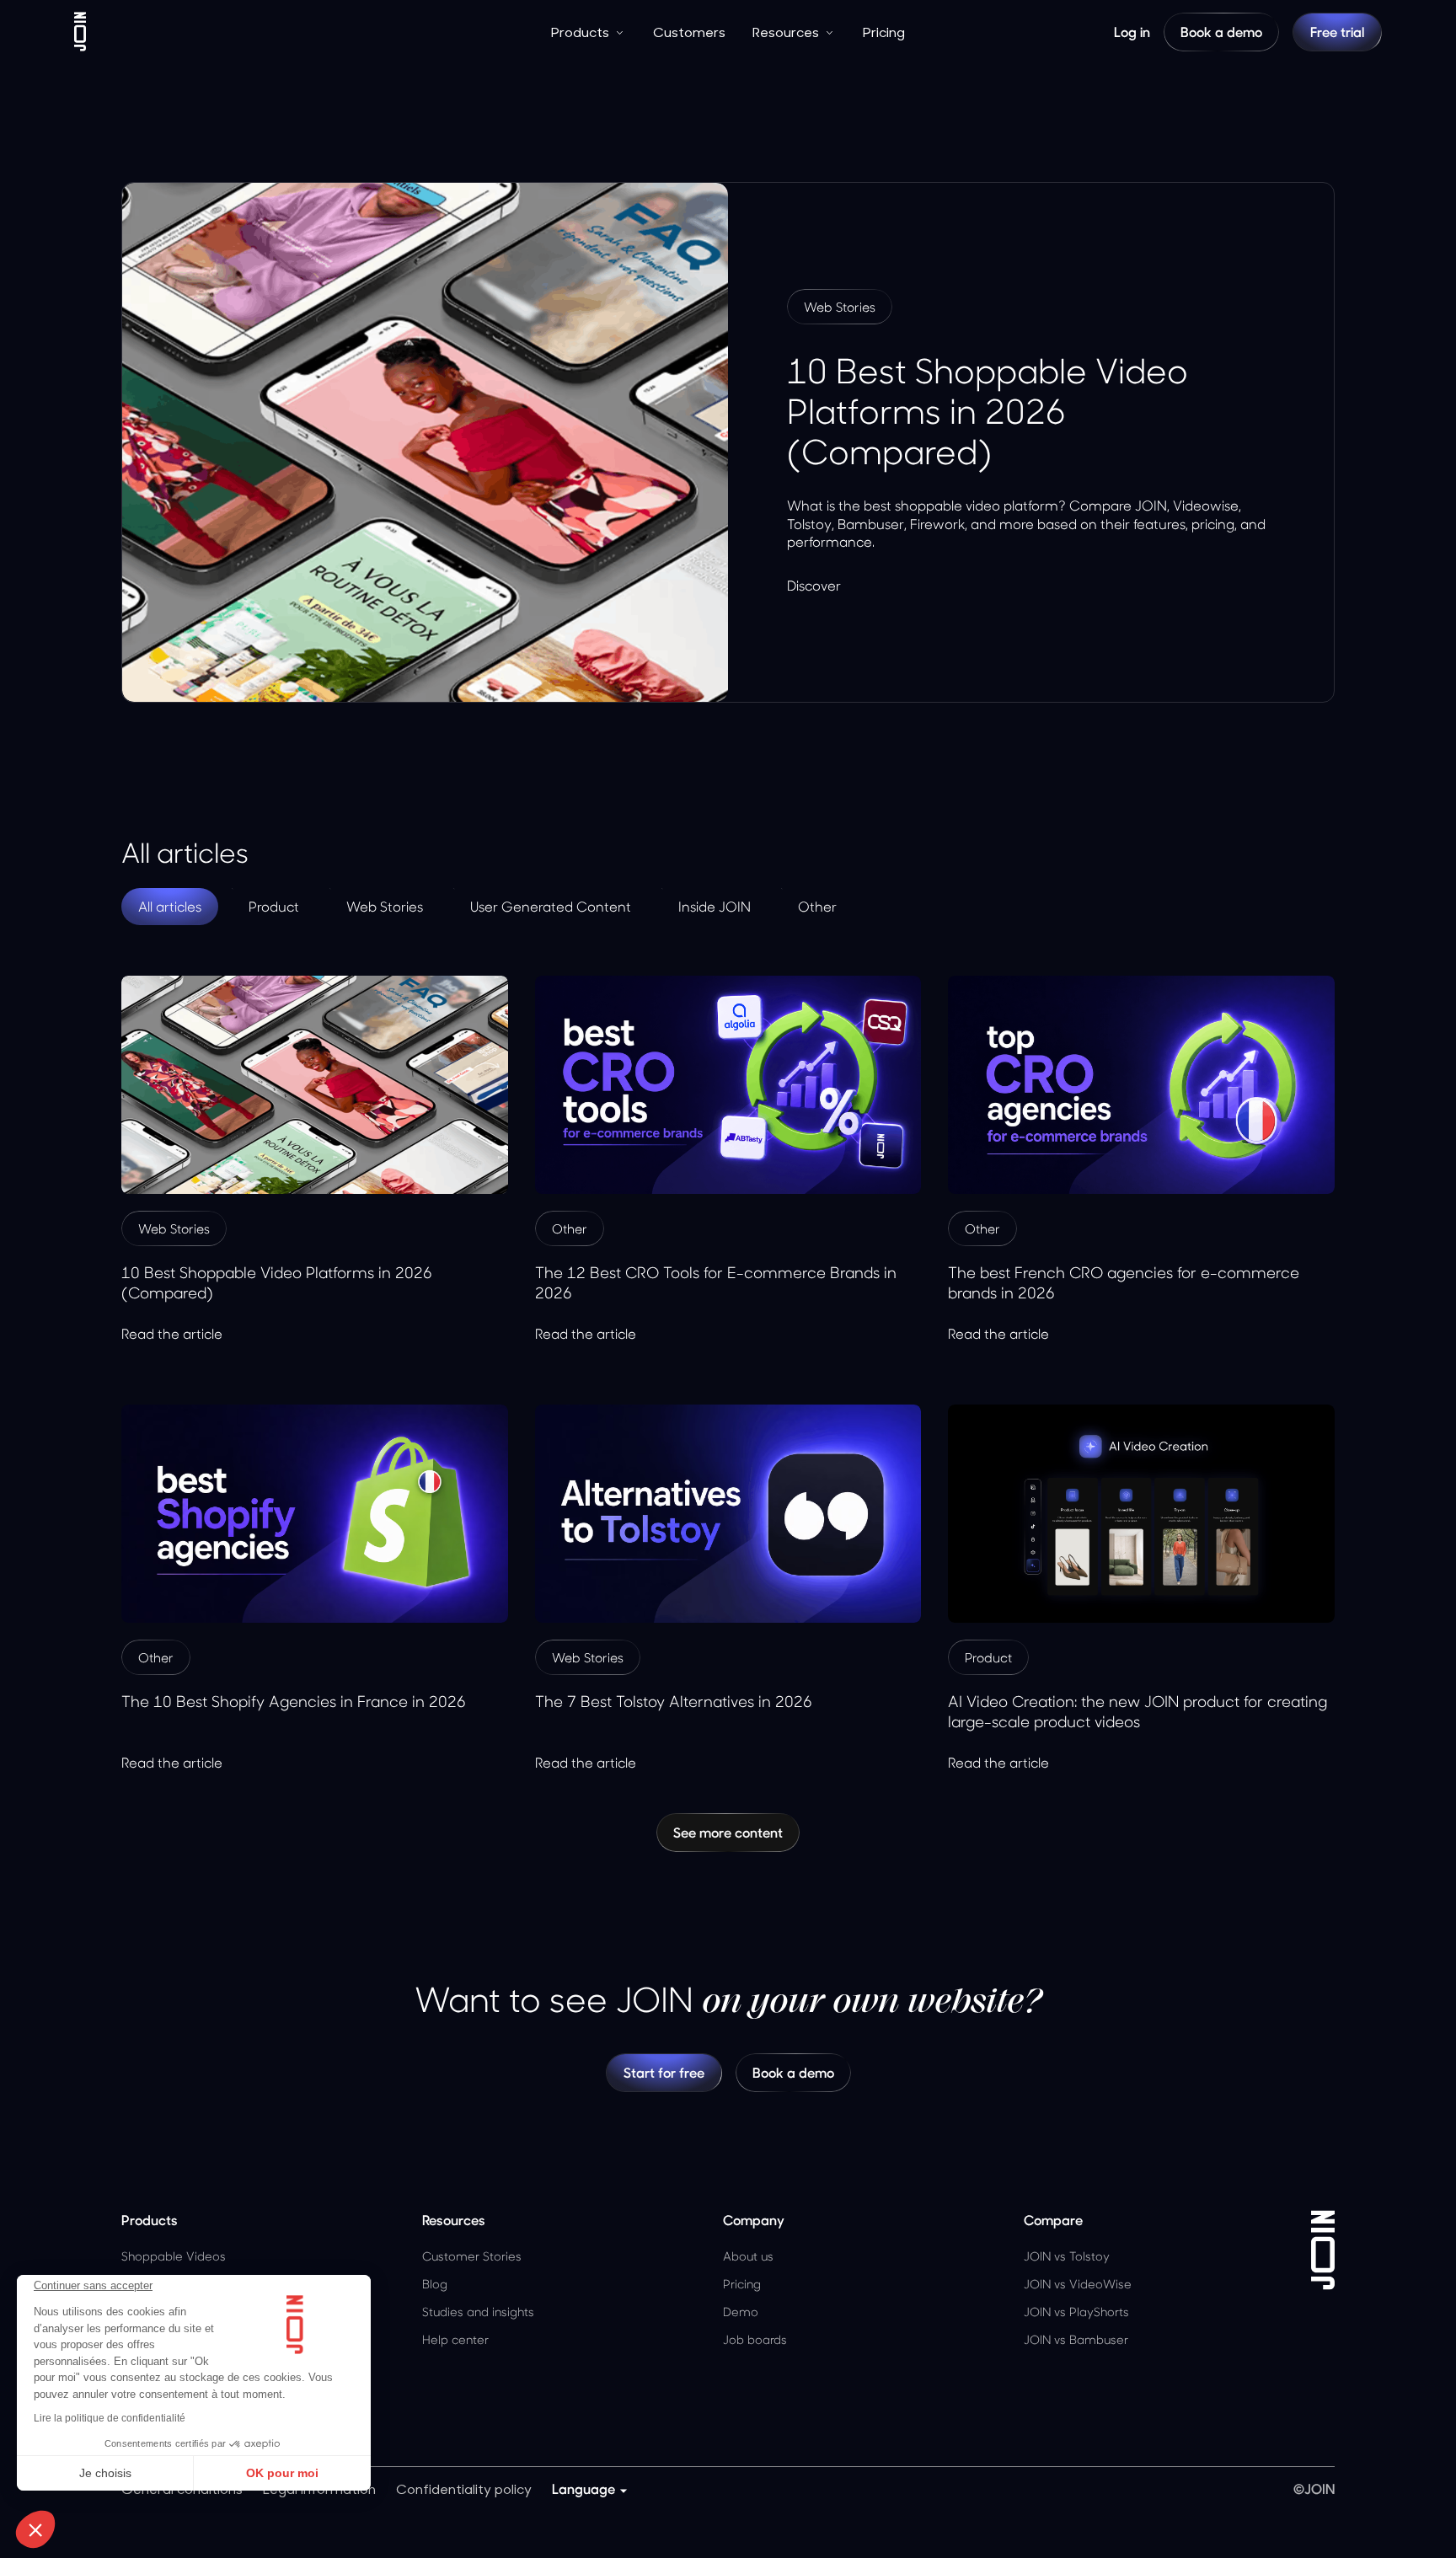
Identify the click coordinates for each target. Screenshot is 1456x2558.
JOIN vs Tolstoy (1067, 2256)
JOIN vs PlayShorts (1076, 2312)
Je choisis (105, 2473)
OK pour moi (282, 2473)
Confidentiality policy (464, 2488)
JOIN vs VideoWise (1078, 2284)
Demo (741, 2312)
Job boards (755, 2339)
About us (748, 2256)
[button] (35, 2529)
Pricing (884, 32)
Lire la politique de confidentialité (110, 2418)
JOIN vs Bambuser (1076, 2339)
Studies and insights (478, 2312)
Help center (455, 2339)
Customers (689, 32)
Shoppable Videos (174, 2256)
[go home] (80, 32)
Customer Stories (472, 2256)
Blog (435, 2284)
